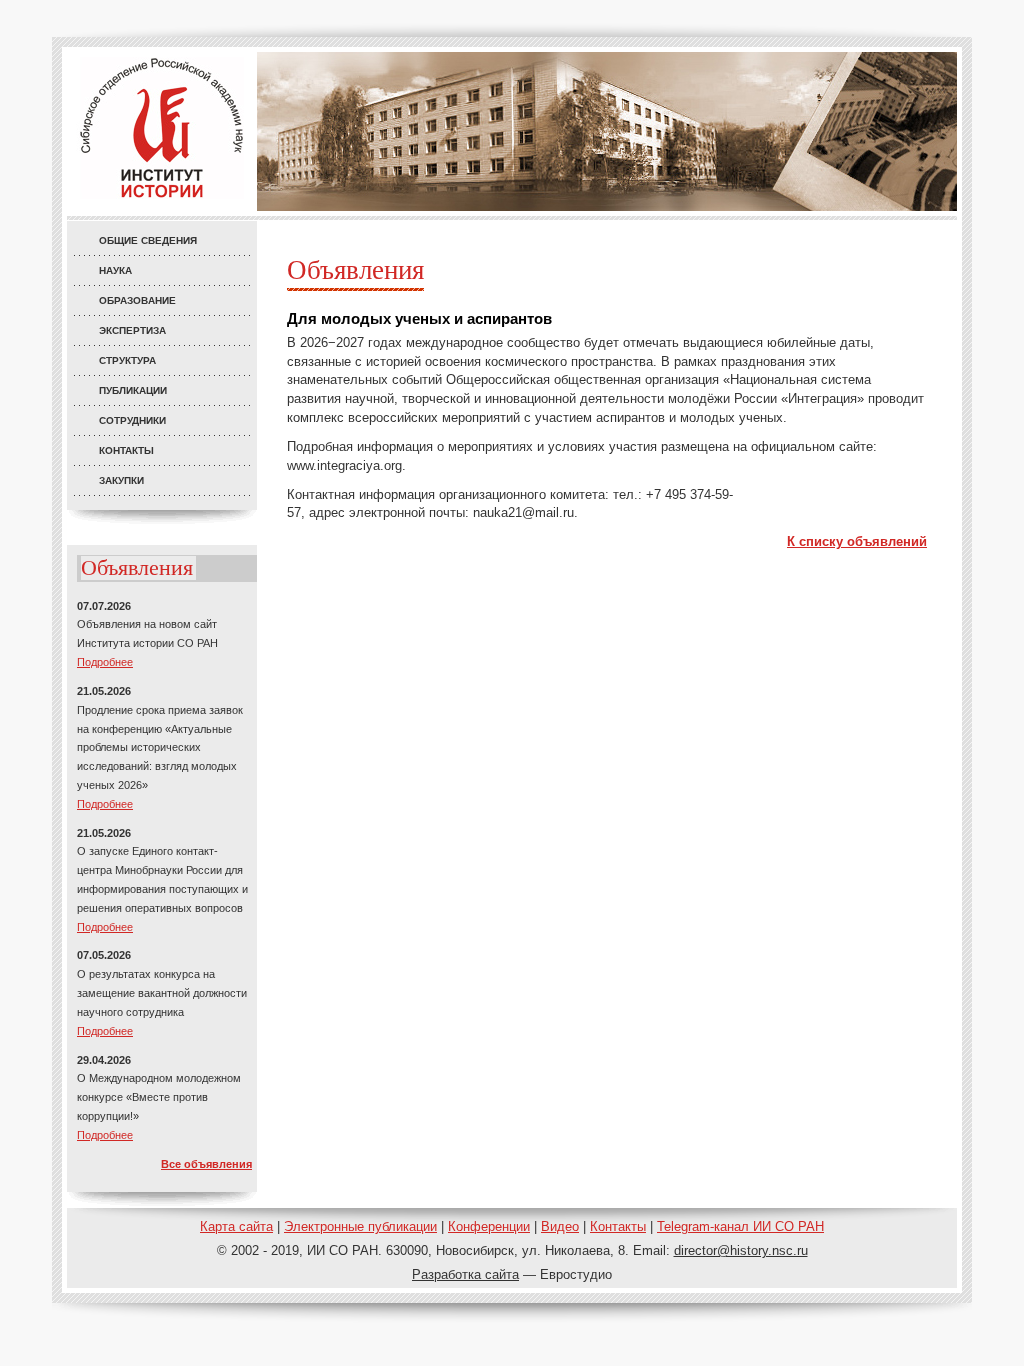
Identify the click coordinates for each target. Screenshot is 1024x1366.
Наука (115, 270)
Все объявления (206, 1164)
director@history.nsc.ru (741, 1250)
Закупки (121, 480)
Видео (560, 1226)
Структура (127, 360)
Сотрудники (132, 420)
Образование (137, 300)
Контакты (126, 450)
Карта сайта (236, 1226)
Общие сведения (148, 240)
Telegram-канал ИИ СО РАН (740, 1226)
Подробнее (105, 662)
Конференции (489, 1226)
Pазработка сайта (465, 1274)
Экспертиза (132, 330)
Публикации (133, 390)
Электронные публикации (360, 1226)
